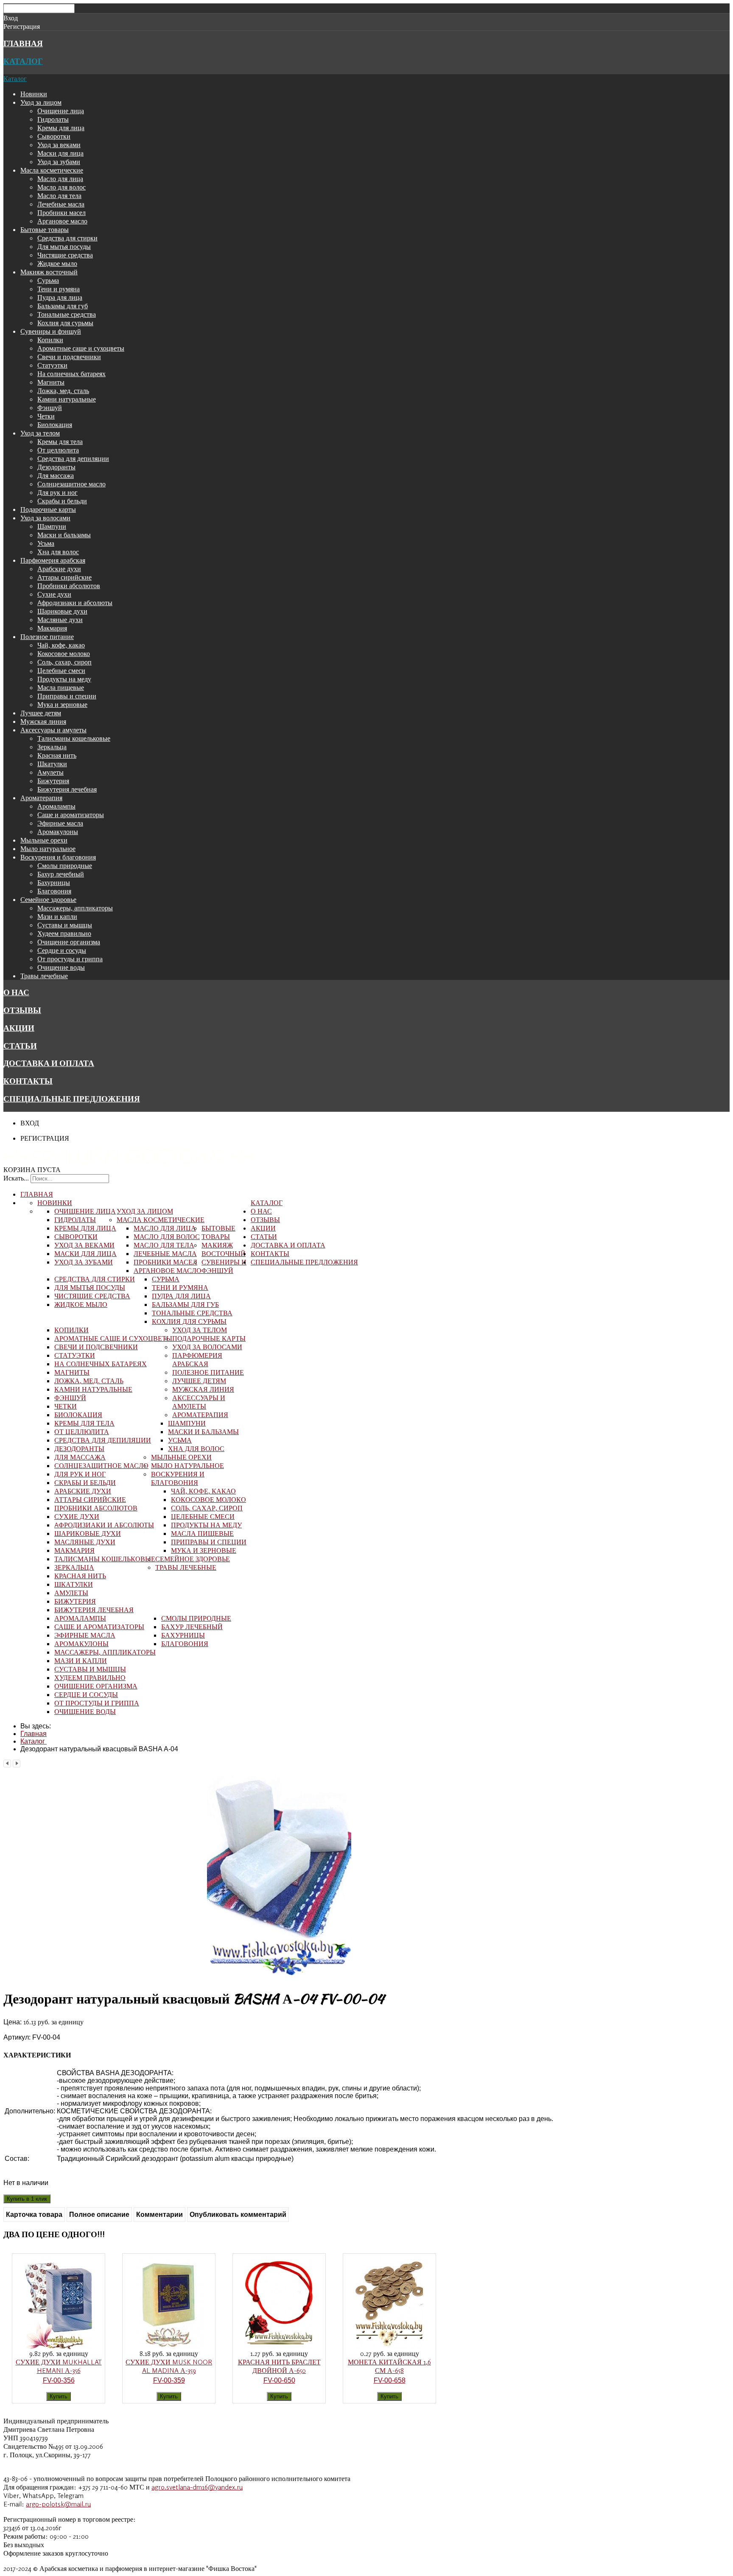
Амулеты (50, 772)
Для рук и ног (57, 492)
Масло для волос (62, 187)
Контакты (28, 1081)
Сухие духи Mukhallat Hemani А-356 (59, 2366)
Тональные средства (67, 314)
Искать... (16, 1178)
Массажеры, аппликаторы (75, 908)
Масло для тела (59, 195)
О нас (16, 992)
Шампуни (52, 526)
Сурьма (48, 280)
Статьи (20, 1046)
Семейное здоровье (48, 899)
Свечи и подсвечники (69, 357)
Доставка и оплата (49, 1063)
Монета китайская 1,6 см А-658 (389, 2366)
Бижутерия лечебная (67, 789)
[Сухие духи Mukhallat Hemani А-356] (59, 2347)
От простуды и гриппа (70, 959)
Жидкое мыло (57, 263)
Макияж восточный (49, 272)
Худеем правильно (64, 933)
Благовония (54, 891)
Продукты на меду (64, 679)
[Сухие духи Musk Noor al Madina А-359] (169, 2347)
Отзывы (22, 1010)
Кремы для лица (61, 128)
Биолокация (55, 424)
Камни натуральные (67, 399)
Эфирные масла (60, 823)
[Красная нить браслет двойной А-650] (279, 2347)
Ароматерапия (41, 798)
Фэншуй (50, 407)
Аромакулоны (58, 832)
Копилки (50, 340)
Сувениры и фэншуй (51, 331)
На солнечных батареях (71, 374)
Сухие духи (54, 594)
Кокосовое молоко (64, 653)
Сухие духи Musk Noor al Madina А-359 (169, 2366)
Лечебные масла (61, 204)
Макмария (52, 628)
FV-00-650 (279, 2380)
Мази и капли (57, 916)
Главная (23, 43)
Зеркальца (52, 747)
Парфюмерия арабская (53, 560)
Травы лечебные (44, 976)
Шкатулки (52, 764)
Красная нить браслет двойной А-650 (279, 2366)
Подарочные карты (48, 509)
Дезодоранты (56, 467)
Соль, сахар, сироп (64, 662)
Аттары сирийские (64, 577)
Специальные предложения (72, 1099)
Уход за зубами (59, 162)
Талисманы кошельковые (74, 738)
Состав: (17, 2159)
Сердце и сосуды (62, 950)
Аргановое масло (62, 221)
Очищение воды (61, 967)
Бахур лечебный (61, 874)
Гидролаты (53, 119)
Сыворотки (54, 136)
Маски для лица (60, 153)
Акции (19, 1028)
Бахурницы (54, 882)
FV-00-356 (59, 2380)
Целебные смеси (61, 670)
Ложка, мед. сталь (63, 391)
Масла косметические (52, 170)
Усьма (46, 543)
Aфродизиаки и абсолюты (75, 603)
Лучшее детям (41, 713)
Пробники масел (62, 212)
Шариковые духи (62, 611)
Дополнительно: (30, 2111)
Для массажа (56, 475)
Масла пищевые (61, 687)
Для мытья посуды (64, 246)
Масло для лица (60, 179)
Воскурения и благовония (58, 857)
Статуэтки (52, 365)
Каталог (23, 61)
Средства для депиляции (73, 458)
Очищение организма (69, 942)
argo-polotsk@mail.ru (58, 2504)
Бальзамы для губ (63, 306)
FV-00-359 (169, 2380)
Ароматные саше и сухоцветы (81, 348)
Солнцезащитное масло (71, 484)
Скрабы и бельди (62, 501)
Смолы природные (65, 865)
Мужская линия (43, 721)
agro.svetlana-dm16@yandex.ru (197, 2487)
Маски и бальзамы (64, 535)
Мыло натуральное (48, 848)
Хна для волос (58, 552)
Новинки (34, 94)
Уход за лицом (41, 102)
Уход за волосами (45, 518)
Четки (46, 416)
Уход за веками (59, 145)
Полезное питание (47, 636)
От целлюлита (58, 450)
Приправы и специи (67, 696)
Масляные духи (60, 620)
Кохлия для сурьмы (65, 323)
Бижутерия (53, 781)
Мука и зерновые (62, 704)
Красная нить (57, 755)
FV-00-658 (390, 2380)
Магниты (51, 382)
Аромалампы (56, 806)
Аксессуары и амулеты (53, 730)
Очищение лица (61, 111)
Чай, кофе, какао (61, 645)
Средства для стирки (67, 238)
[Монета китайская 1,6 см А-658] (389, 2347)
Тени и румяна (59, 289)
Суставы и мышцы (65, 925)
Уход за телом (40, 433)
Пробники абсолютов (69, 586)
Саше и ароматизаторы (71, 815)
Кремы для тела (60, 441)
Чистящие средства (65, 255)
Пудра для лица (60, 297)
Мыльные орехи (44, 840)
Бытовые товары (45, 229)
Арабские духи (59, 569)
